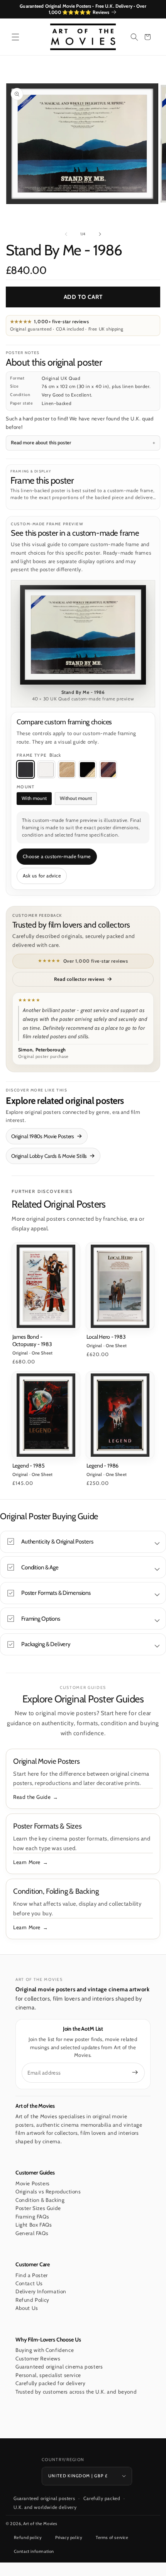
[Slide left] (66, 234)
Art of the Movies (40, 2524)
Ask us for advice (42, 876)
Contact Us (29, 2283)
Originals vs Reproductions (48, 2191)
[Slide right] (100, 234)
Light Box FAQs (34, 2225)
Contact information (34, 2551)
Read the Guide (32, 1797)
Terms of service (112, 2537)
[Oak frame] (67, 769)
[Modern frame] (88, 769)
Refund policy (28, 2537)
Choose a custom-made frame (57, 856)
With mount (34, 798)
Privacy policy (69, 2537)
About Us (27, 2308)
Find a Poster (32, 2275)
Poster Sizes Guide (38, 2208)
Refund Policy (32, 2300)
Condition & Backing (40, 2200)
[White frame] (46, 769)
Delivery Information (41, 2291)
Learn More (27, 1862)
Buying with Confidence (45, 2350)
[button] (15, 37)
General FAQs (32, 2233)
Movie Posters (33, 2183)
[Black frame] (25, 769)
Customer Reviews (38, 2358)
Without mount (76, 798)
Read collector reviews (79, 979)
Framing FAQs (32, 2217)
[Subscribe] (135, 2072)
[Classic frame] (108, 769)
